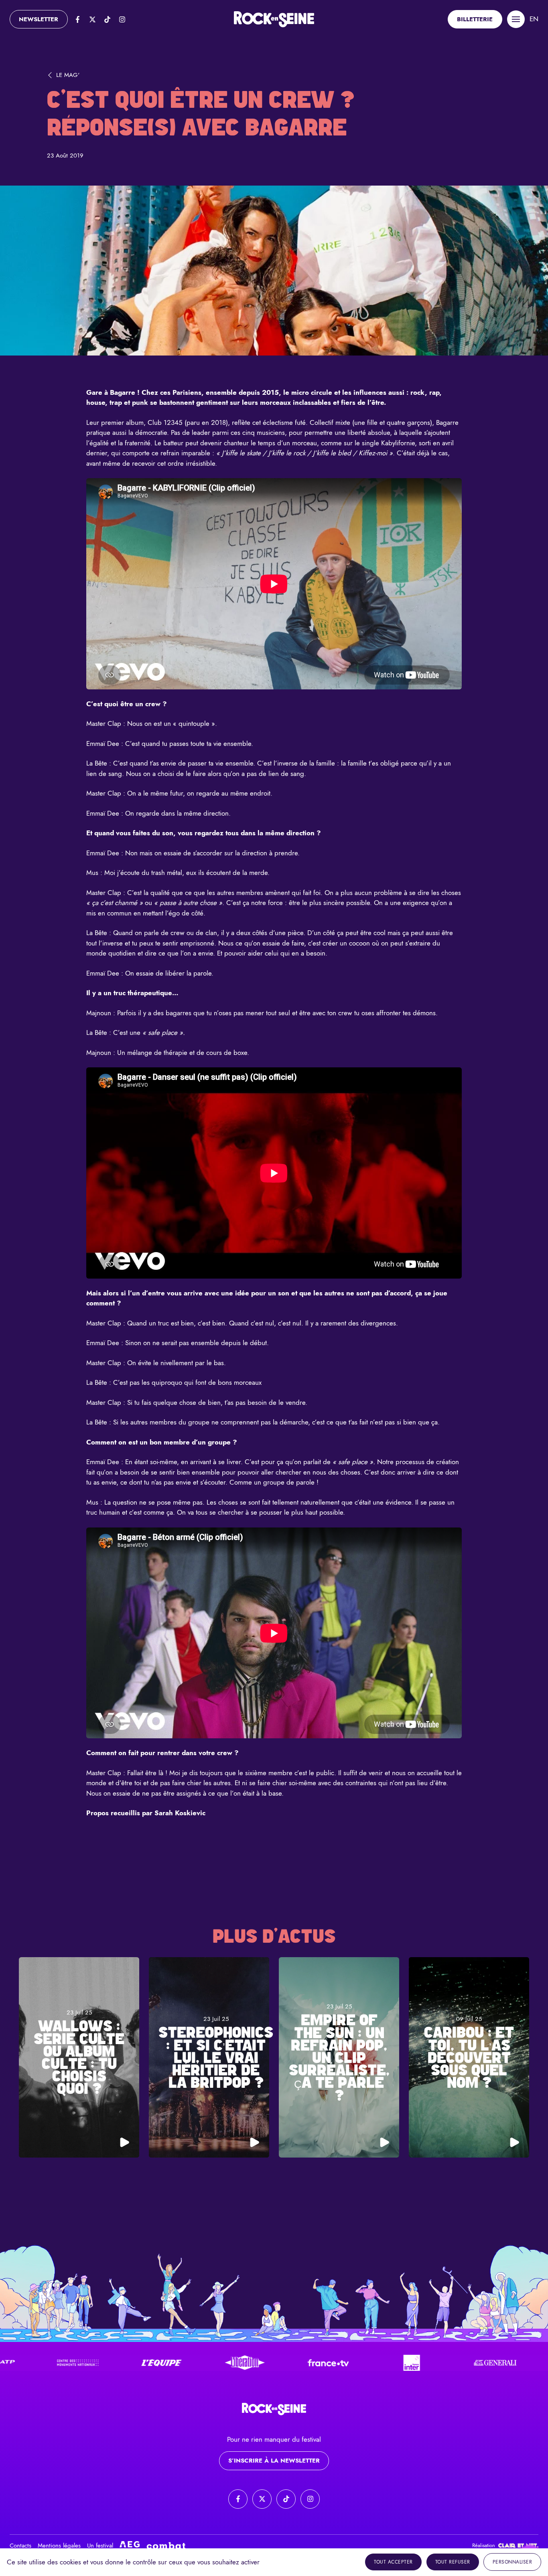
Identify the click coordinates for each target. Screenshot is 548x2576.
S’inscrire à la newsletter (274, 2461)
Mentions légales (59, 2546)
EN (534, 19)
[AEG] (130, 2546)
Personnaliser (512, 2562)
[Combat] (166, 2546)
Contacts (20, 2546)
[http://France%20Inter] (287, 2363)
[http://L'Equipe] (37, 2363)
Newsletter (39, 19)
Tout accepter (393, 2562)
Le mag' (68, 75)
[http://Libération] (120, 2363)
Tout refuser (453, 2562)
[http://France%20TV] (204, 2363)
